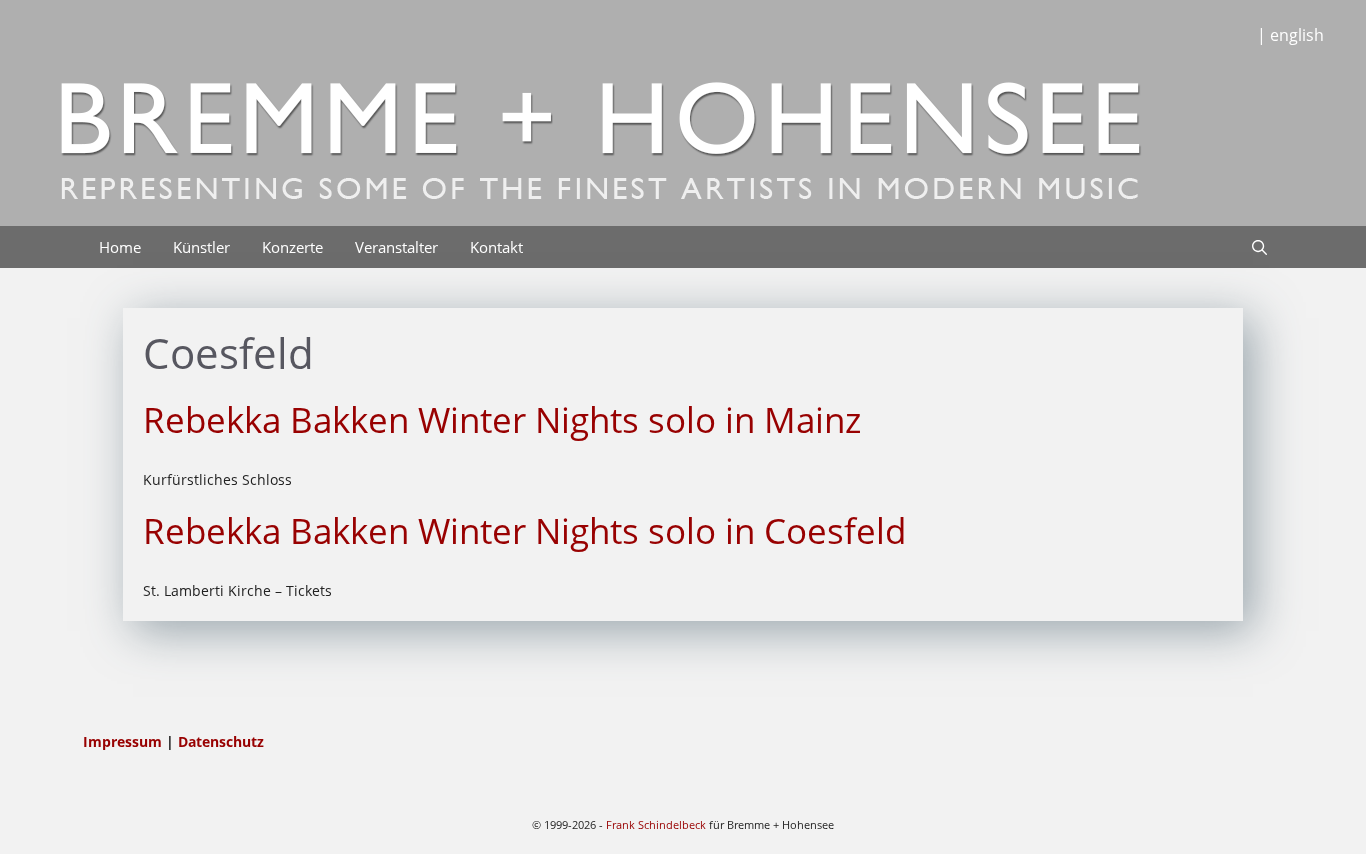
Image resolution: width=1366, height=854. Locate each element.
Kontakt (496, 247)
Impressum (124, 741)
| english (1290, 35)
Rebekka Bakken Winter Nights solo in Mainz (502, 419)
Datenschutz (221, 741)
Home (120, 247)
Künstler (201, 247)
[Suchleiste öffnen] (1259, 247)
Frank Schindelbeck (656, 824)
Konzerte (292, 247)
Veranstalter (396, 247)
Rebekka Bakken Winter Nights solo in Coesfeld (524, 530)
